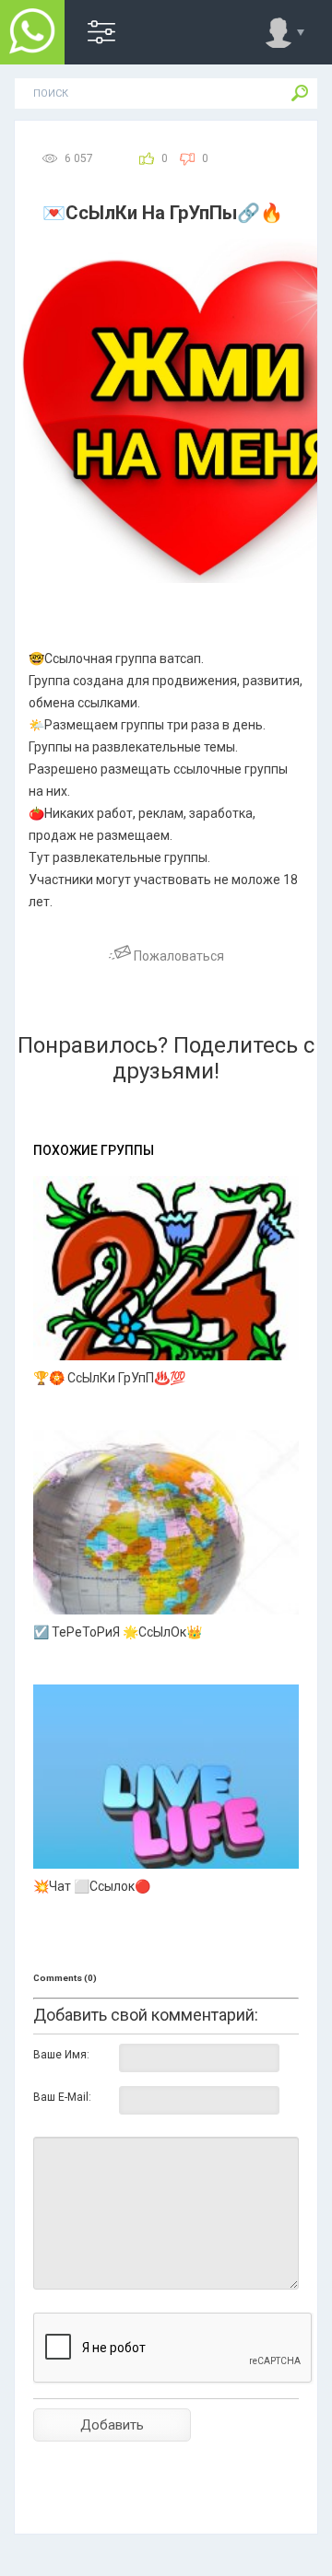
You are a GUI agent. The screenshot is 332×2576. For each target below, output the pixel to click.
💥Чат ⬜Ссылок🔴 (92, 1886)
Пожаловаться (178, 956)
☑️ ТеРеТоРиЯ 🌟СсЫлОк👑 (118, 1632)
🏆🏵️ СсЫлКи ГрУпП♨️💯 (109, 1378)
